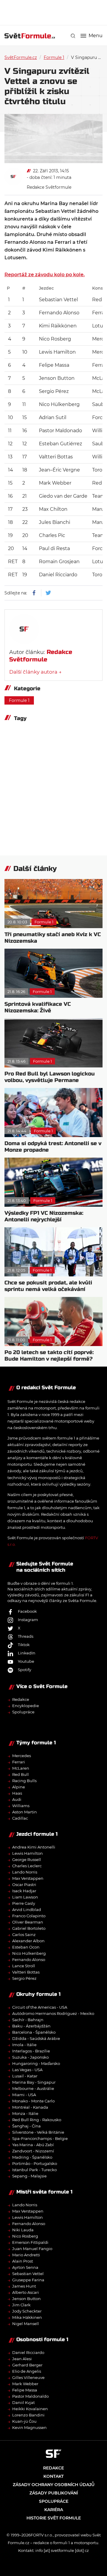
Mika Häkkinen (27, 2317)
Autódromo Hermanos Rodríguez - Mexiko (53, 2013)
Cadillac (20, 1818)
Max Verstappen (28, 1878)
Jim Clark (21, 2305)
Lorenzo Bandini (28, 2415)
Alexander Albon (28, 1941)
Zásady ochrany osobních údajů (54, 2485)
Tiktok (24, 1645)
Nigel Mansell (26, 2324)
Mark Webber (25, 2384)
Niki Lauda (23, 2230)
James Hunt (24, 2286)
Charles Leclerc (27, 1866)
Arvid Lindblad (27, 1910)
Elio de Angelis (27, 2371)
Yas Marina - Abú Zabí (33, 2145)
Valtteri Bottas (26, 1972)
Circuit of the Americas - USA (40, 2007)
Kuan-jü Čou (24, 2421)
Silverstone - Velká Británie (38, 2132)
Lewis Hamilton (27, 1853)
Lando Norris (25, 1872)
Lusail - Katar (25, 2076)
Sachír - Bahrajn (28, 2020)
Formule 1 (54, 57)
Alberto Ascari (26, 2292)
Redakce (21, 1699)
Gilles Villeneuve (28, 2377)
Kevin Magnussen (29, 2427)
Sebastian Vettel (28, 2274)
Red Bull (21, 1774)
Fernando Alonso (29, 1960)
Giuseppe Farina (28, 2280)
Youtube (26, 1661)
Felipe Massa (25, 2390)
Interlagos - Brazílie (31, 2051)
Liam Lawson (25, 1897)
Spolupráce (23, 1712)
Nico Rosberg (25, 2236)
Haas (17, 1793)
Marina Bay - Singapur (34, 2082)
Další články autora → (35, 672)
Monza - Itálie (25, 2113)
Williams (21, 1806)
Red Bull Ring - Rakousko (37, 2120)
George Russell (27, 1860)
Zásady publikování (54, 2493)
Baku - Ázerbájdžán (31, 2026)
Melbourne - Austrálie (33, 2088)
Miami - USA (24, 2095)
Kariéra (54, 2510)
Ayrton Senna (25, 2267)
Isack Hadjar (24, 1891)
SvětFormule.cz (21, 57)
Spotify (25, 1670)
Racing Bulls (24, 1781)
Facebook (27, 1611)
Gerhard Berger (27, 2365)
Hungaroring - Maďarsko (36, 2063)
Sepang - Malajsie (29, 2176)
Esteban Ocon (26, 1947)
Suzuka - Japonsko (30, 2057)
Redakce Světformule (49, 187)
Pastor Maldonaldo (30, 2396)
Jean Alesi (22, 2359)
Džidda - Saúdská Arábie (36, 2038)
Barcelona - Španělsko (34, 2032)
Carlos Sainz (24, 1935)
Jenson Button (26, 2299)
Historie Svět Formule (54, 2518)
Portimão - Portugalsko (35, 2163)
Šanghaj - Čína (26, 2126)
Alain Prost (23, 2261)
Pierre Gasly (24, 1903)
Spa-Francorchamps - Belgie (40, 2138)
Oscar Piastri (24, 1885)
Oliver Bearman (28, 1922)
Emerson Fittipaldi (30, 2242)
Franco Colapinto (29, 1916)
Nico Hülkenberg (29, 1953)
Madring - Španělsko (32, 2157)
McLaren (21, 1768)
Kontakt (53, 2476)
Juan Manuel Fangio (32, 2249)
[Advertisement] (56, 12)
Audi (17, 1799)
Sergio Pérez (24, 1978)
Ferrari (19, 1762)
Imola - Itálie (24, 2045)
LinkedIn (27, 1653)
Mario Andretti (26, 2255)
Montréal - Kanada (30, 2107)
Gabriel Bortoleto (29, 1928)
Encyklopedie (26, 1706)
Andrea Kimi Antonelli (34, 1847)
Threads (26, 1636)
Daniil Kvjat (23, 2402)
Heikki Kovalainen (30, 2409)
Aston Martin (25, 1812)
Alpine (19, 1787)
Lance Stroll (24, 1966)
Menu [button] (96, 36)
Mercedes (22, 1756)
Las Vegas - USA (27, 2070)
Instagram (28, 1620)
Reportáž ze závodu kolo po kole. (45, 275)
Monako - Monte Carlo (33, 2101)
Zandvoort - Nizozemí (33, 2151)
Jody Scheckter (27, 2311)
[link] (73, 36)
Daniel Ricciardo (28, 2352)
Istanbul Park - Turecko (34, 2170)
